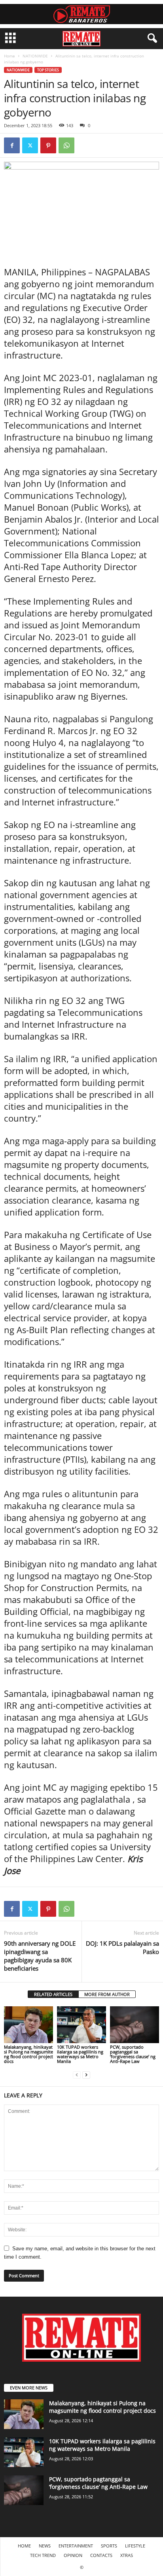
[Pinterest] (48, 145)
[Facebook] (12, 145)
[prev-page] (77, 2075)
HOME (24, 2546)
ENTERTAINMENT (76, 2546)
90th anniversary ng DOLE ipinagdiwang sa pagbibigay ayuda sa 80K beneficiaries (40, 1956)
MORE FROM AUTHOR (107, 1994)
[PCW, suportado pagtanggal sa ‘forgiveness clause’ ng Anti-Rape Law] (135, 2025)
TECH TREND (43, 2555)
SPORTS (109, 2546)
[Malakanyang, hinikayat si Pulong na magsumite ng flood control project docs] (28, 2025)
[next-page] (86, 2075)
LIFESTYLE (135, 2546)
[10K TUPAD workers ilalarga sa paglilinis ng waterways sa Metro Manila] (81, 2025)
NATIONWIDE (35, 56)
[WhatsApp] (66, 145)
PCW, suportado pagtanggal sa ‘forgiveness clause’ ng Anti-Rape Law (133, 2054)
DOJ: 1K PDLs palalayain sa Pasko (122, 1947)
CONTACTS (101, 2555)
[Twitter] (30, 145)
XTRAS (127, 2555)
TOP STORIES (48, 70)
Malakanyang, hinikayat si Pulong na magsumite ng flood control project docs (28, 2054)
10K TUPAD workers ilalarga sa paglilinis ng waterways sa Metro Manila (80, 2054)
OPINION (73, 2555)
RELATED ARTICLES (53, 1994)
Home (9, 56)
